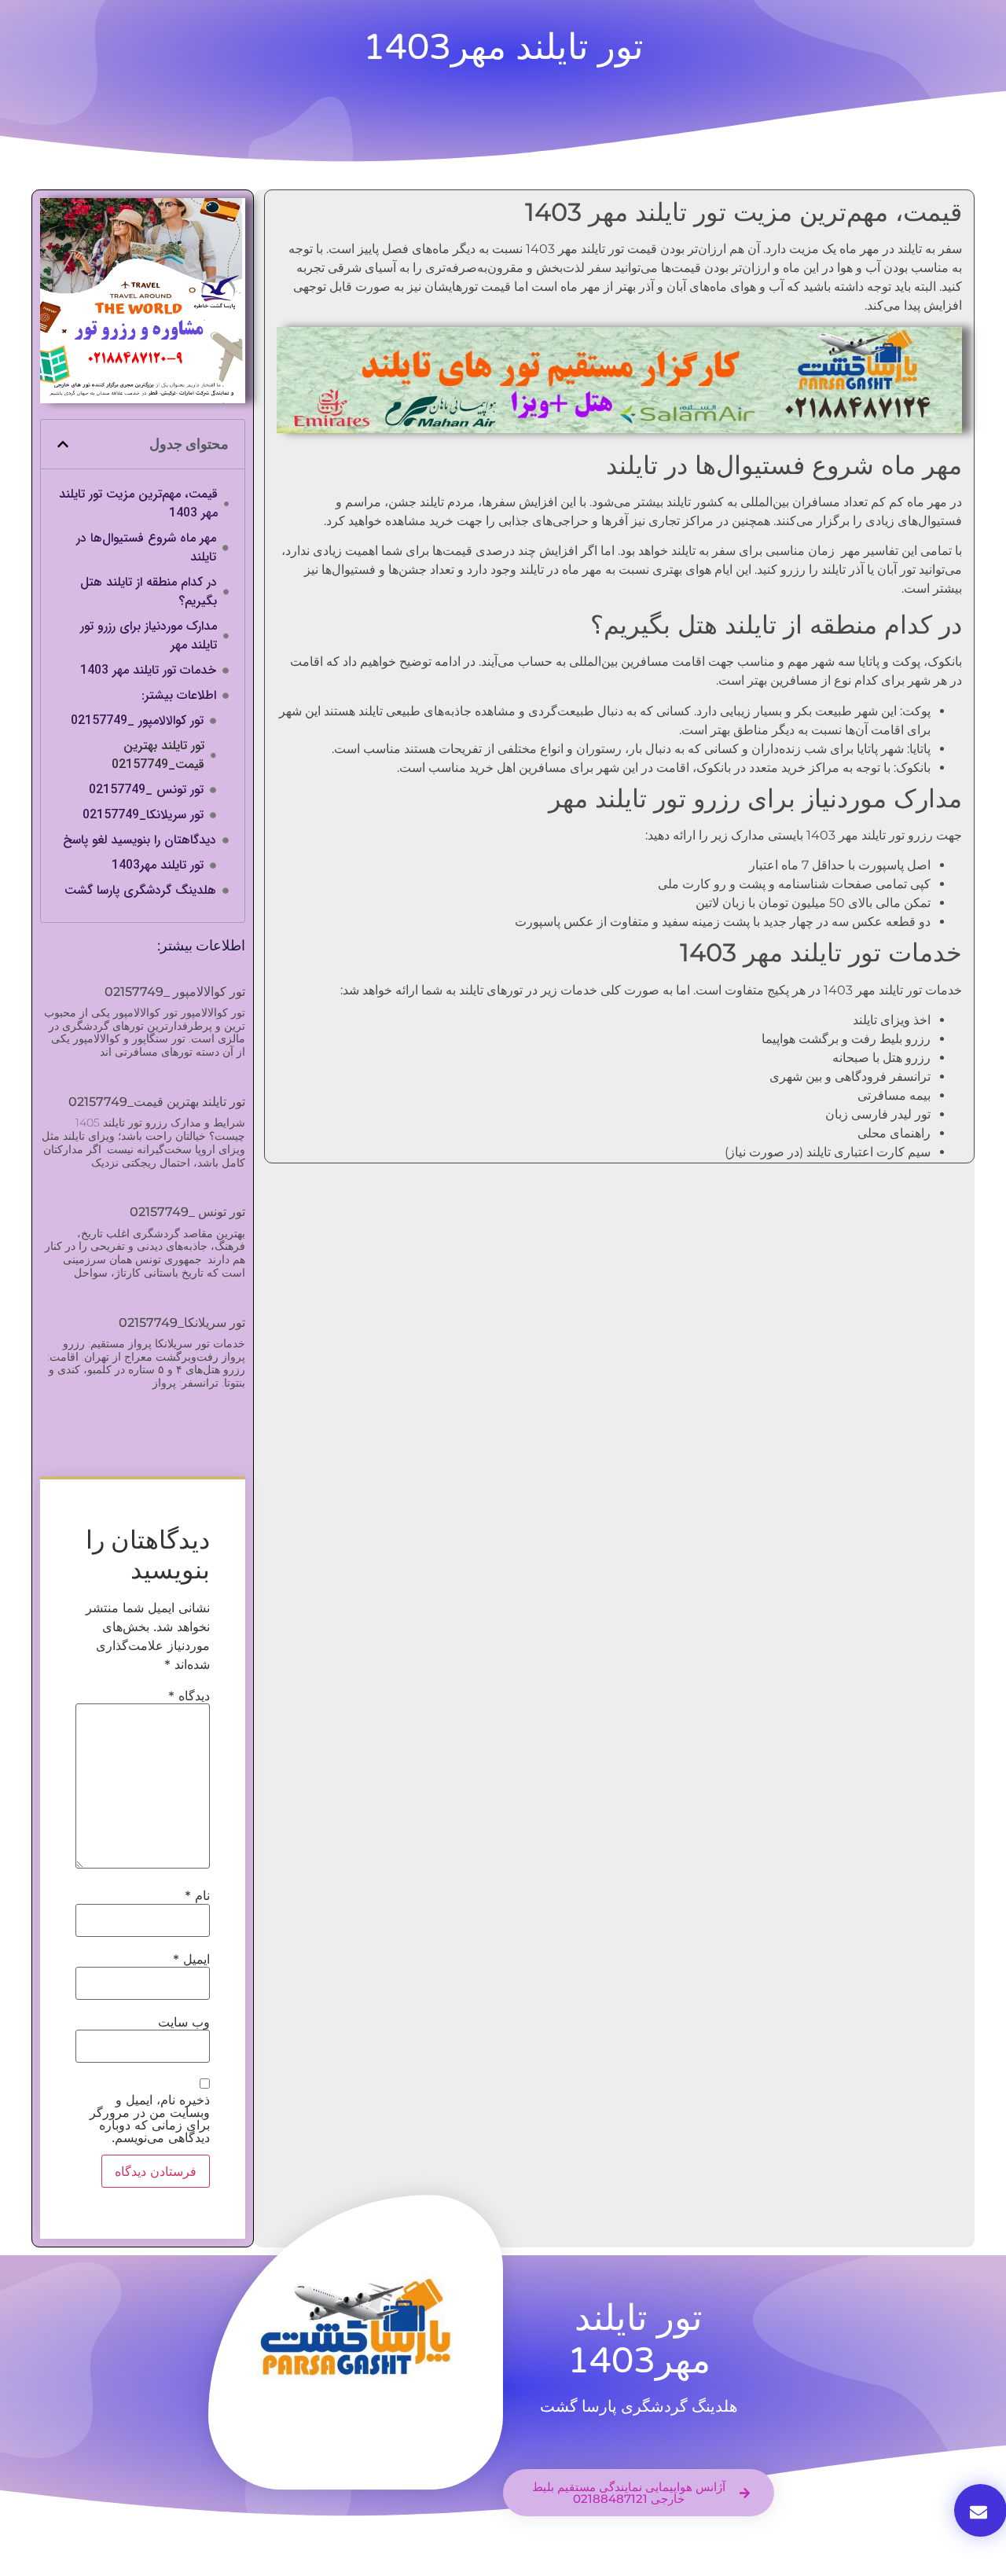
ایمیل (191, 1959)
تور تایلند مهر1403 (158, 865)
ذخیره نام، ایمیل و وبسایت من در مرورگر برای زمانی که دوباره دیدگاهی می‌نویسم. (150, 2118)
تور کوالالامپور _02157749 (137, 721)
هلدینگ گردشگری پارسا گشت (140, 891)
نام (197, 1895)
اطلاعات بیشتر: (179, 696)
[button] (63, 444)
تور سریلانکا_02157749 (143, 815)
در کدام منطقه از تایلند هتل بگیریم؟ (149, 592)
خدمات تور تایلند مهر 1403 (148, 671)
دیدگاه (189, 1696)
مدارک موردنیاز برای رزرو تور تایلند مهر (149, 636)
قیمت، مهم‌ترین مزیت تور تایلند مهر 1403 (138, 504)
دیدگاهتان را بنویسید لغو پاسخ (140, 840)
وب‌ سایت (184, 2022)
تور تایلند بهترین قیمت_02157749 (158, 755)
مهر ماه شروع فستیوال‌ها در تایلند (146, 548)
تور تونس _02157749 (146, 790)
